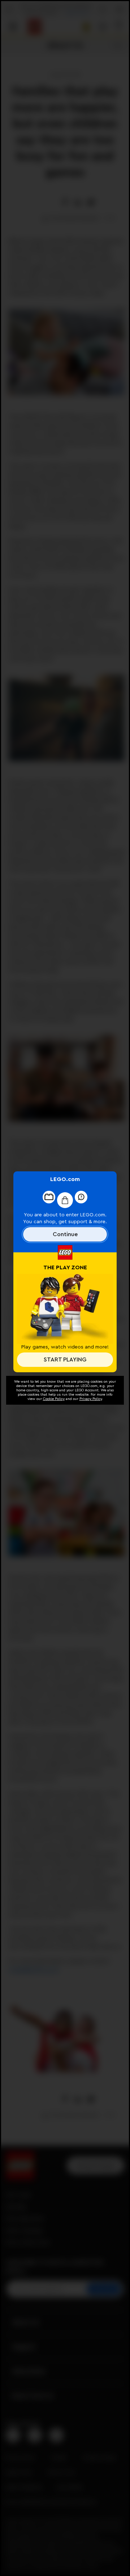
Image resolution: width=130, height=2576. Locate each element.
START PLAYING (65, 1360)
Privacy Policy (91, 1399)
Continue (65, 1234)
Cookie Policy (54, 1399)
